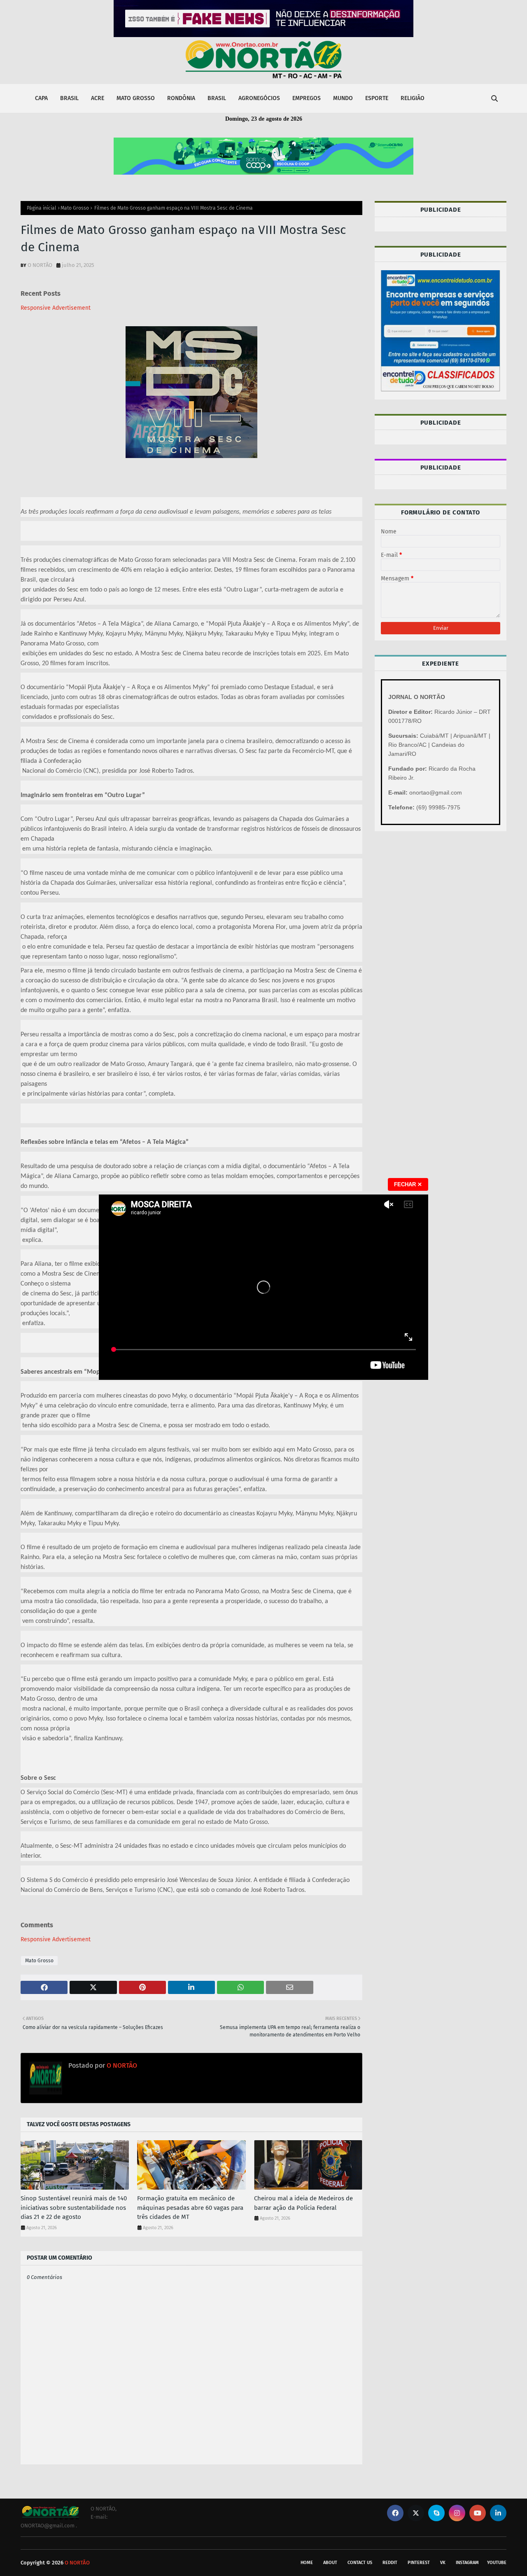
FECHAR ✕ (408, 1184)
